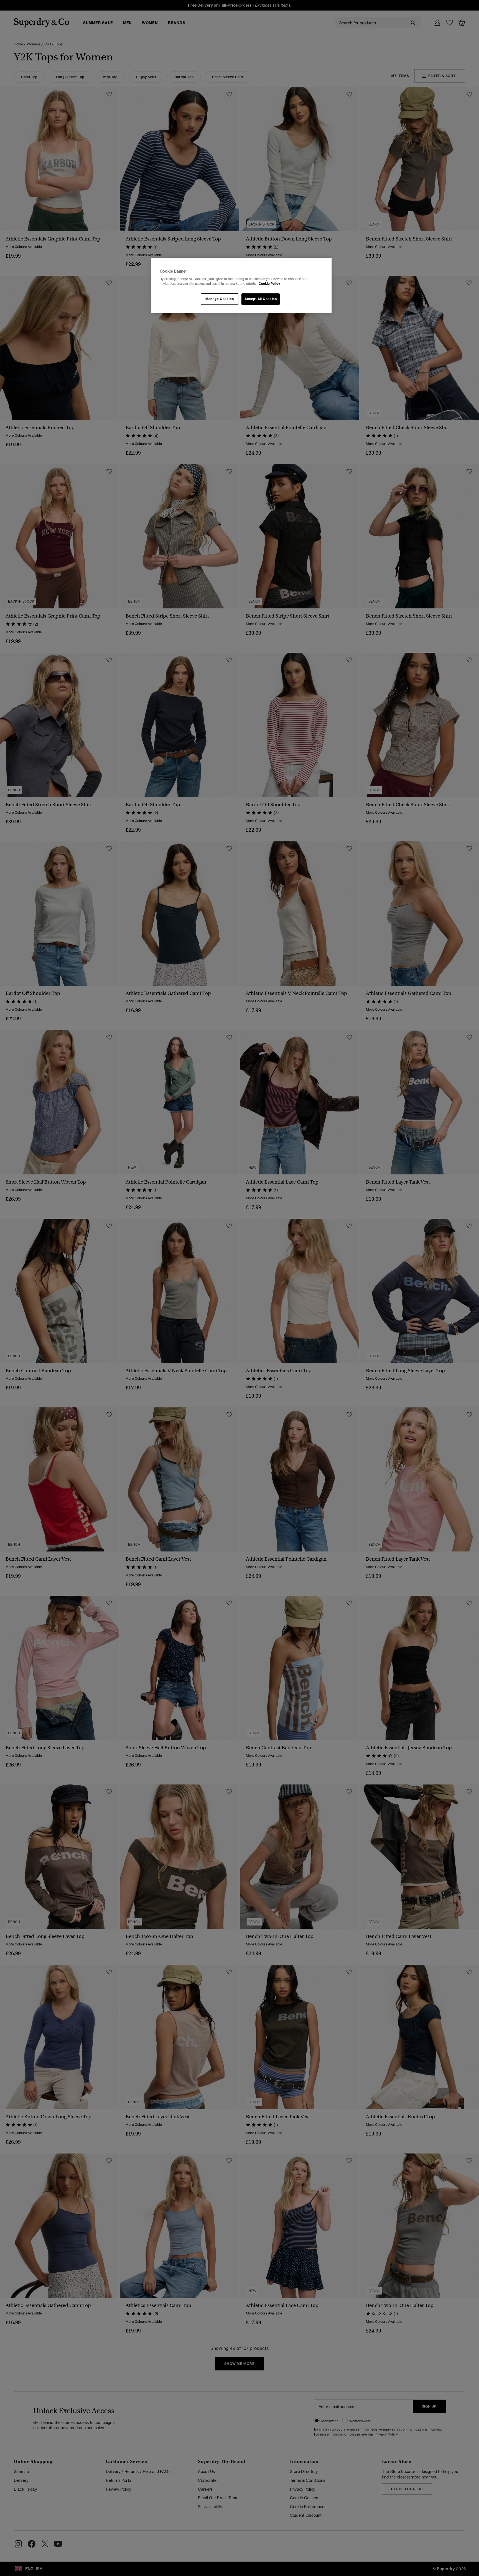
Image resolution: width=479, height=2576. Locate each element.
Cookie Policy (269, 284)
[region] (241, 286)
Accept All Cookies (261, 299)
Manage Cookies (220, 299)
